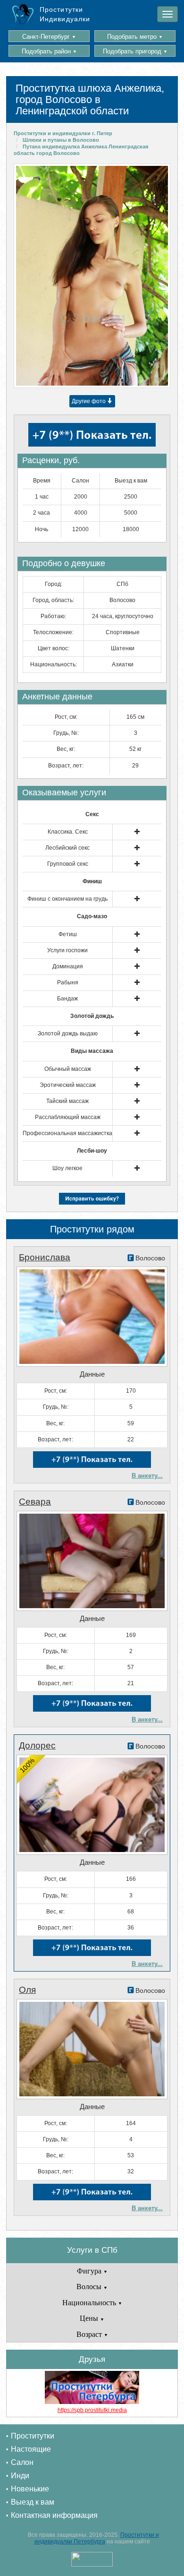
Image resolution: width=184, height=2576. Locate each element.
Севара (35, 1502)
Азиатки (123, 664)
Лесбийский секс (67, 848)
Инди (20, 2476)
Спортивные (123, 632)
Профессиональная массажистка (67, 1133)
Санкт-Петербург (49, 37)
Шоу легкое (67, 1168)
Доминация (68, 966)
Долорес (37, 1745)
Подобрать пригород (135, 51)
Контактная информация (54, 2515)
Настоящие (31, 2449)
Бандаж (67, 999)
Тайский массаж (67, 1101)
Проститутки (33, 2436)
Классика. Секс (68, 832)
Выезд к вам (33, 2502)
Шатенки (123, 648)
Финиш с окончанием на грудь (67, 899)
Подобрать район (49, 51)
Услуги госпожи (67, 950)
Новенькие (30, 2489)
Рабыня (68, 982)
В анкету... (147, 1476)
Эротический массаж (68, 1085)
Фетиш (68, 934)
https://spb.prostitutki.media (92, 2410)
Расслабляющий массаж (68, 1117)
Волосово (122, 600)
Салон (22, 2462)
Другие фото (89, 401)
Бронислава (45, 1257)
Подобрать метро (135, 37)
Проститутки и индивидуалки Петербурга (97, 2538)
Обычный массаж (68, 1069)
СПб (122, 584)
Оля (27, 1990)
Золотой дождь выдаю (68, 1034)
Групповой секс (68, 864)
